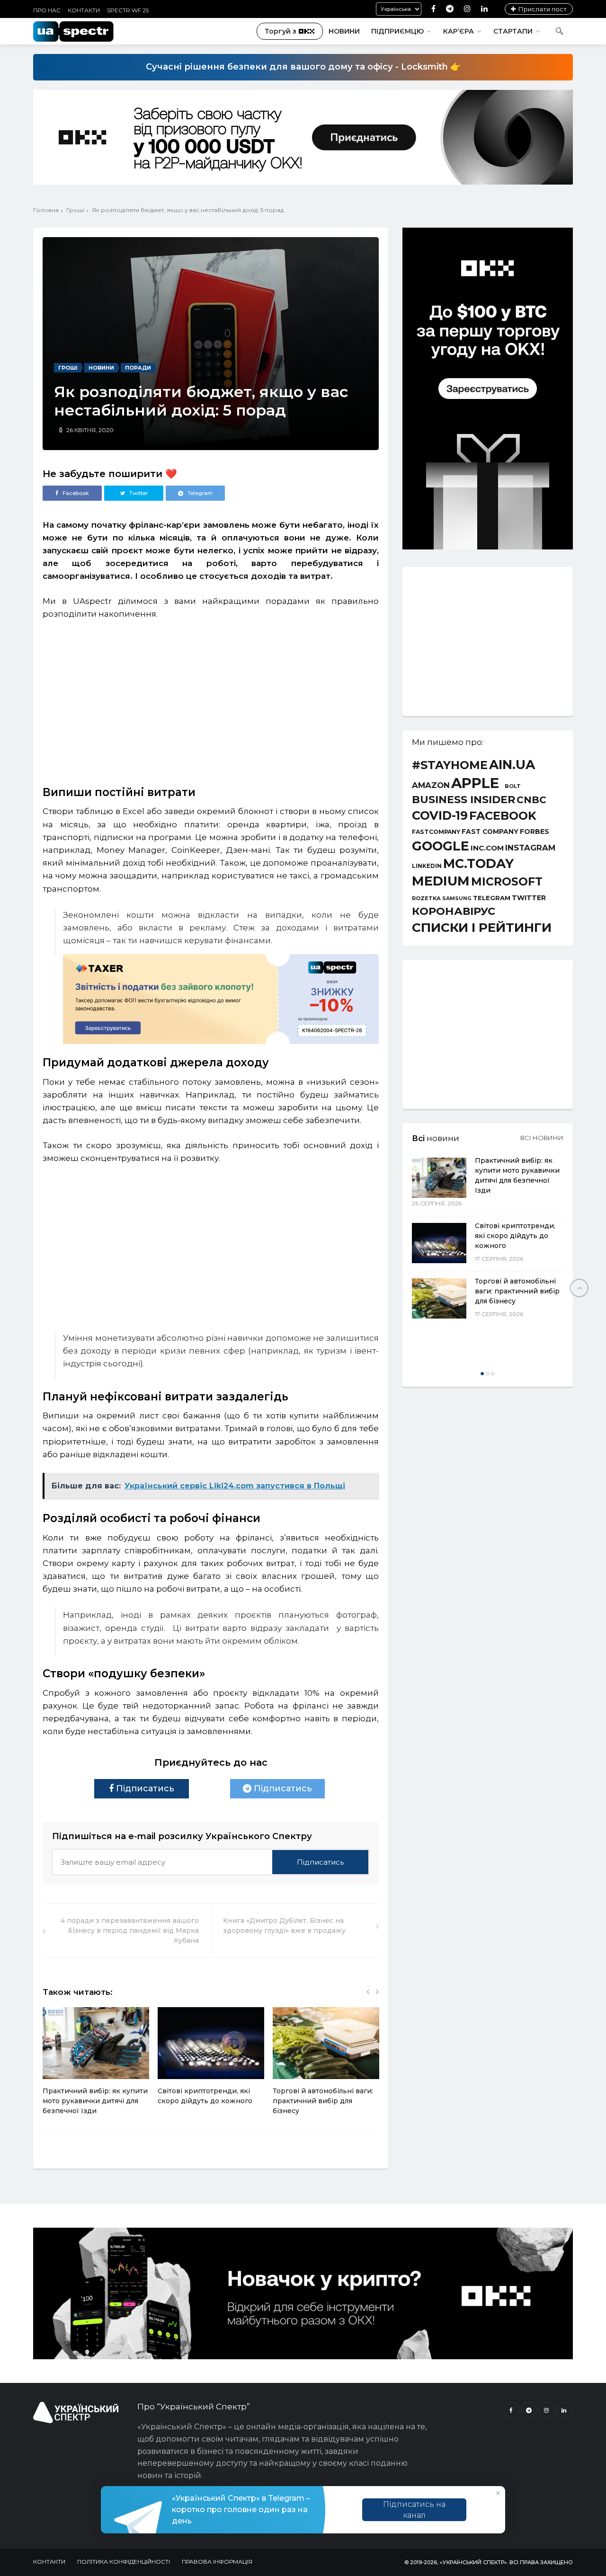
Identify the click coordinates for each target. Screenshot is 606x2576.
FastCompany (436, 832)
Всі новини (542, 1138)
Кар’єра (459, 31)
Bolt (513, 786)
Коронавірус (454, 911)
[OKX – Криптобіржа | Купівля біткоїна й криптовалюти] (488, 547)
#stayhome (450, 765)
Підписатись (144, 1788)
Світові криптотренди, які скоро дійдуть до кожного (515, 1236)
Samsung (457, 899)
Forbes (535, 832)
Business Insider (463, 800)
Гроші (75, 210)
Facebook (503, 816)
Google (441, 846)
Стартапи (513, 31)
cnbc (531, 800)
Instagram (530, 848)
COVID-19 (440, 816)
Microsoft (507, 881)
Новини (344, 31)
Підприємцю (397, 31)
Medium (441, 881)
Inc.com (487, 848)
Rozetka (426, 899)
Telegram (492, 898)
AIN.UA (512, 765)
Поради (138, 368)
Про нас (47, 10)
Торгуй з (281, 31)
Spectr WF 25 (128, 10)
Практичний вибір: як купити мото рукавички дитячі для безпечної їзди (95, 2101)
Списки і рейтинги (482, 928)
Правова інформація (217, 2562)
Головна (46, 210)
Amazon (431, 785)
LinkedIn (427, 867)
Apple (475, 783)
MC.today (478, 864)
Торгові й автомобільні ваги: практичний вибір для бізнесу (323, 2101)
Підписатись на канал (414, 2510)
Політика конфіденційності (124, 2562)
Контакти (84, 10)
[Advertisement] (211, 699)
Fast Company (490, 832)
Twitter (529, 898)
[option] (96, 2066)
